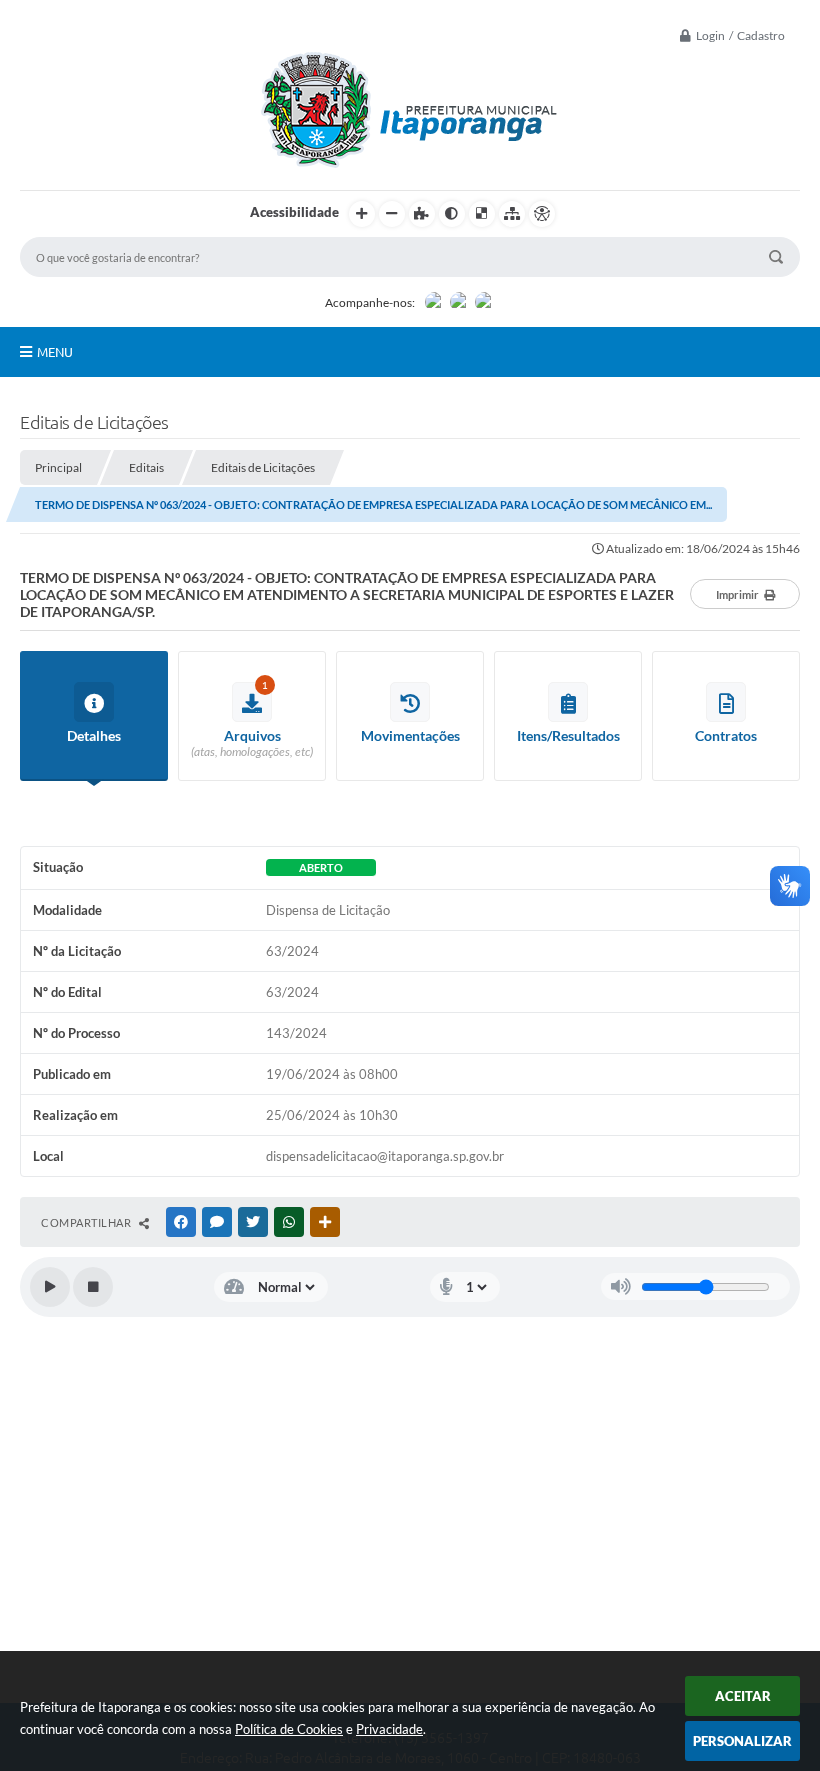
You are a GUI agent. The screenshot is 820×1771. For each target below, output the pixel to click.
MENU (55, 352)
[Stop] (93, 1287)
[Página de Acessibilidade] (542, 214)
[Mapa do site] (512, 214)
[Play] (50, 1287)
